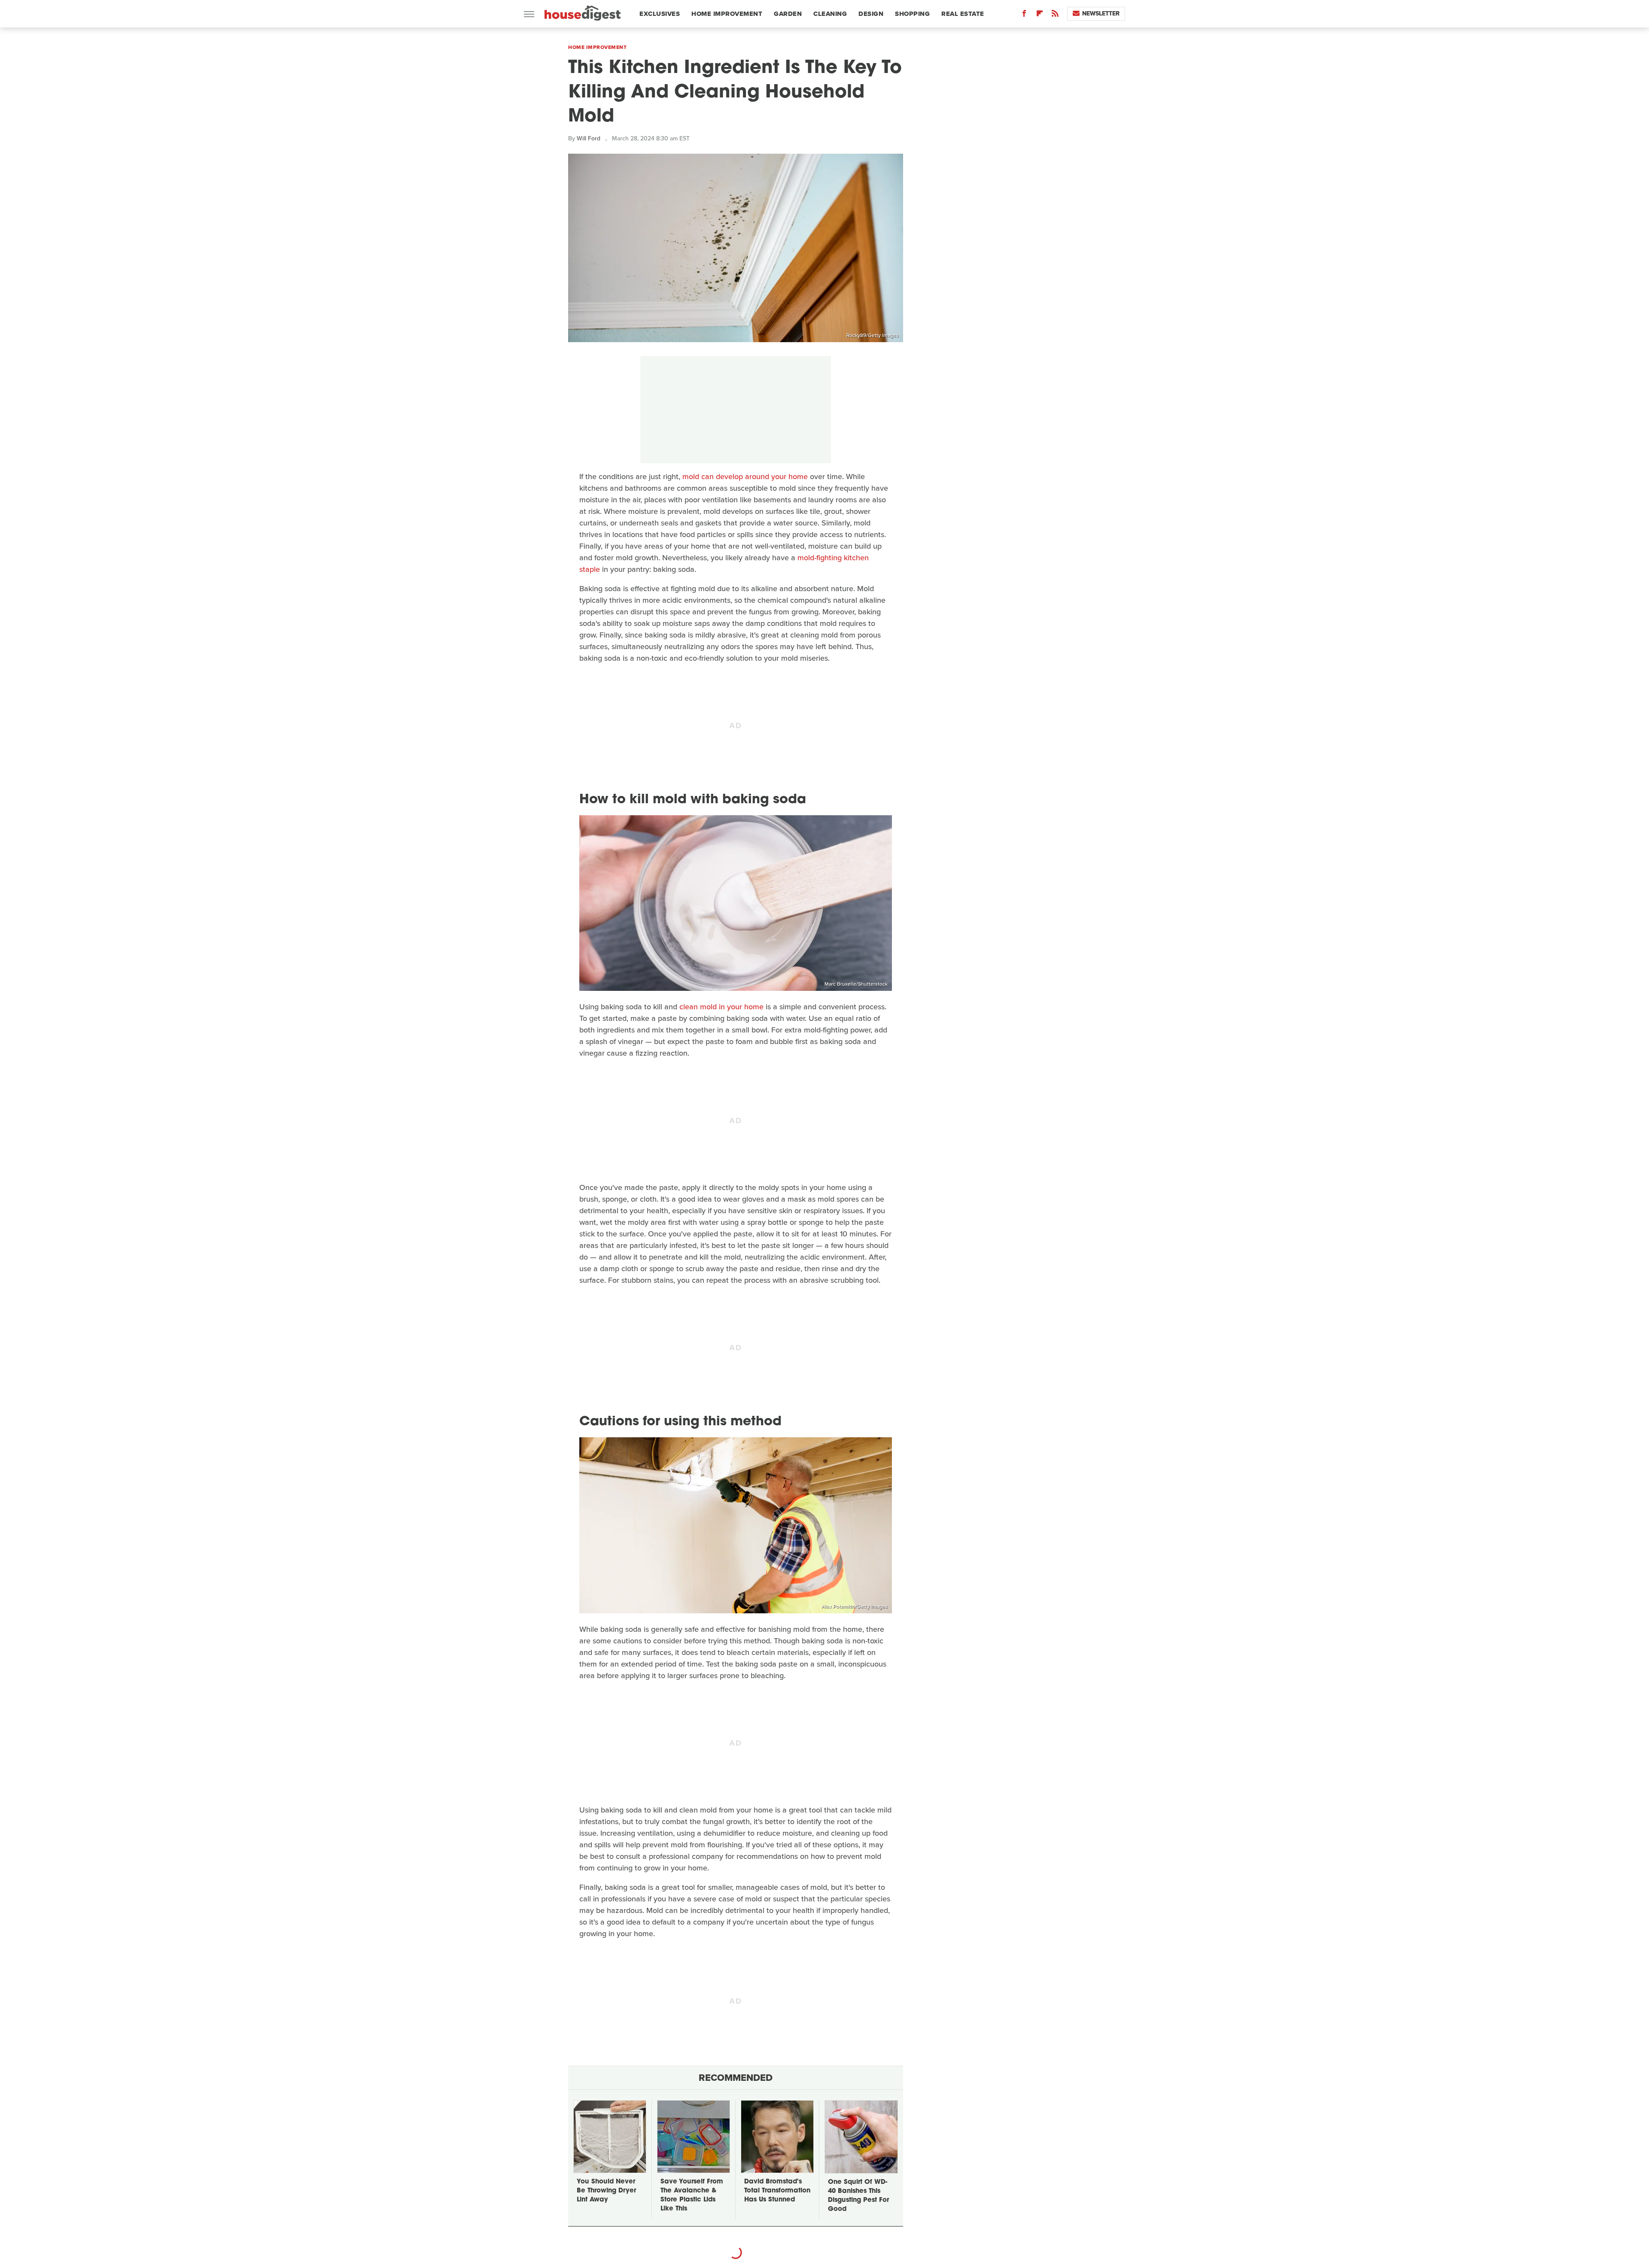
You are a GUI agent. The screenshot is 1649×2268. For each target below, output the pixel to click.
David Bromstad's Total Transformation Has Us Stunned (777, 2191)
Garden (788, 14)
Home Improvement (727, 14)
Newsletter (1101, 14)
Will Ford (589, 138)
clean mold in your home (721, 1007)
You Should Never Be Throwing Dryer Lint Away (606, 2191)
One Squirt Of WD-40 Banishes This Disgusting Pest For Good (858, 2196)
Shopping (912, 14)
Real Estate (963, 14)
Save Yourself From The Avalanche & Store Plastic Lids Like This (692, 2195)
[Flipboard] (1040, 15)
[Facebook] (1024, 15)
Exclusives (660, 14)
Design (871, 14)
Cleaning (830, 14)
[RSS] (1055, 15)
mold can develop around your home (745, 477)
